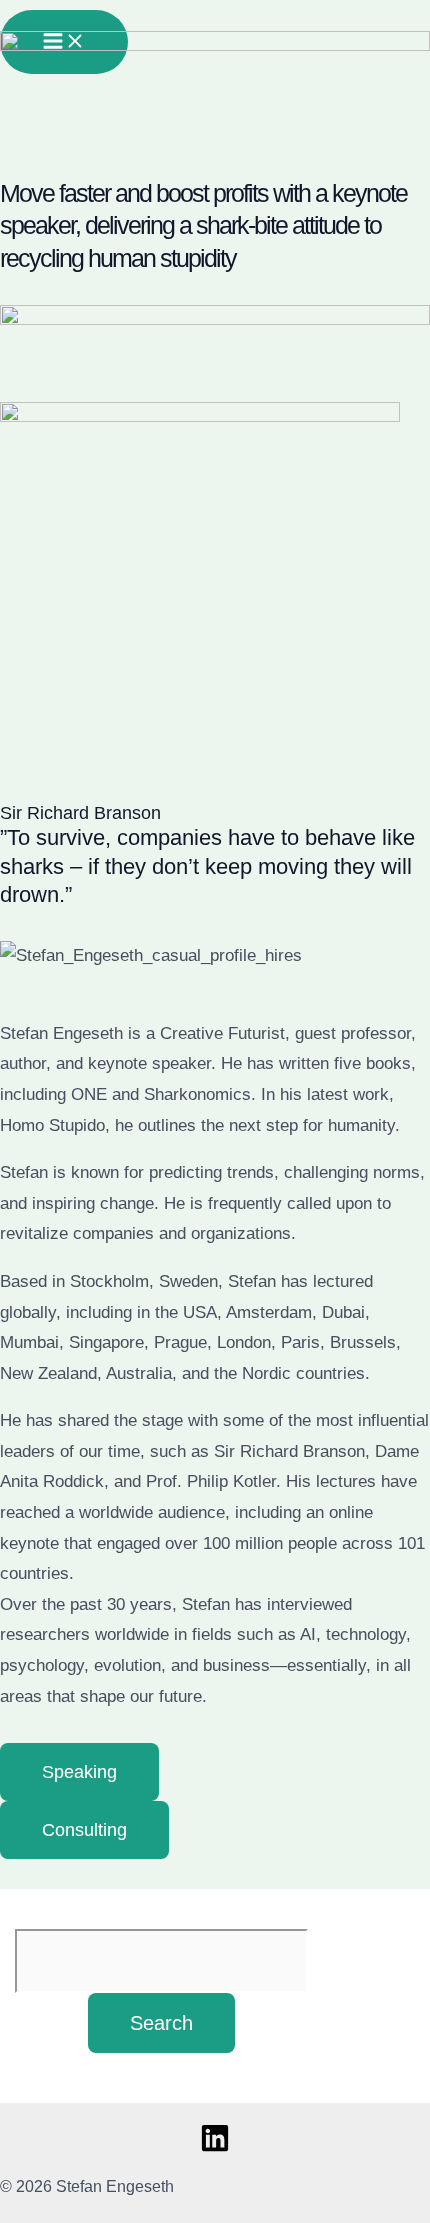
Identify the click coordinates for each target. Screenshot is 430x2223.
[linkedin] (215, 2147)
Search (161, 2023)
